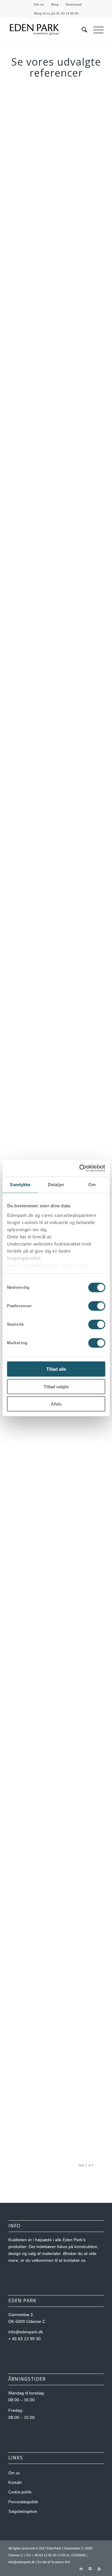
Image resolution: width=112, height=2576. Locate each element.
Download (74, 4)
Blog (55, 4)
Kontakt (15, 2483)
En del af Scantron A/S (54, 2562)
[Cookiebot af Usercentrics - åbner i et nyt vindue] (80, 1168)
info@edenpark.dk (22, 2562)
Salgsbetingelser (23, 2511)
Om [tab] (92, 1185)
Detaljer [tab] (56, 1185)
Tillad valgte (56, 1386)
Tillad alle (56, 1369)
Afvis (56, 1404)
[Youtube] (99, 2569)
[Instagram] (90, 2569)
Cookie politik (20, 2492)
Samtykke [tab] (20, 1185)
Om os (39, 4)
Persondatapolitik (23, 2502)
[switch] (97, 1306)
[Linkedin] (81, 2569)
